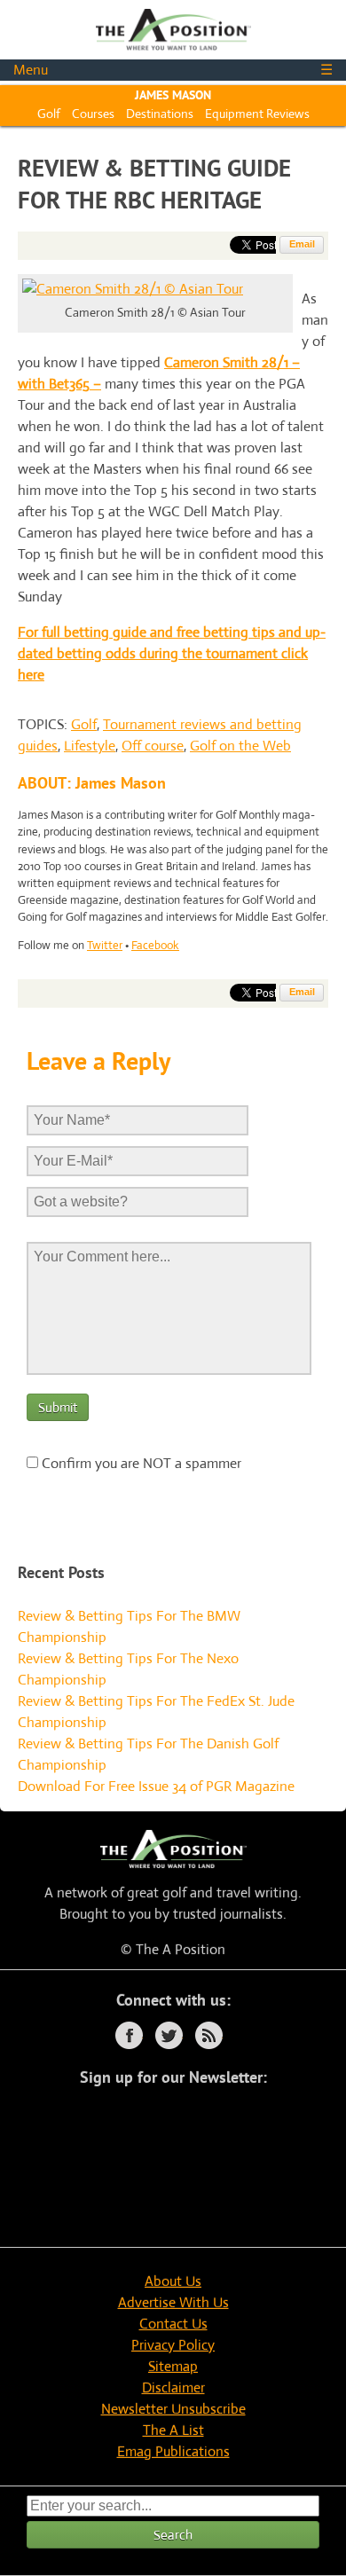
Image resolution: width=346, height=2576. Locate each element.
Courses (93, 114)
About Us (173, 2281)
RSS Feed (209, 2035)
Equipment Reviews (257, 114)
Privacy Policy (173, 2345)
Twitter (105, 945)
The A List (173, 2430)
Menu (173, 70)
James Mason (173, 95)
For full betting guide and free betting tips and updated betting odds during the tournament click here (172, 653)
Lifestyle (90, 746)
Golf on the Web (240, 746)
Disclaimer (173, 2388)
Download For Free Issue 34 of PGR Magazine (156, 1786)
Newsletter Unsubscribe (173, 2409)
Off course (153, 746)
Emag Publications (173, 2451)
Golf (49, 114)
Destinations (160, 114)
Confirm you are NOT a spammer (140, 1463)
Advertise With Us (173, 2302)
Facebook (155, 945)
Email (302, 244)
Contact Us (173, 2324)
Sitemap (173, 2366)
